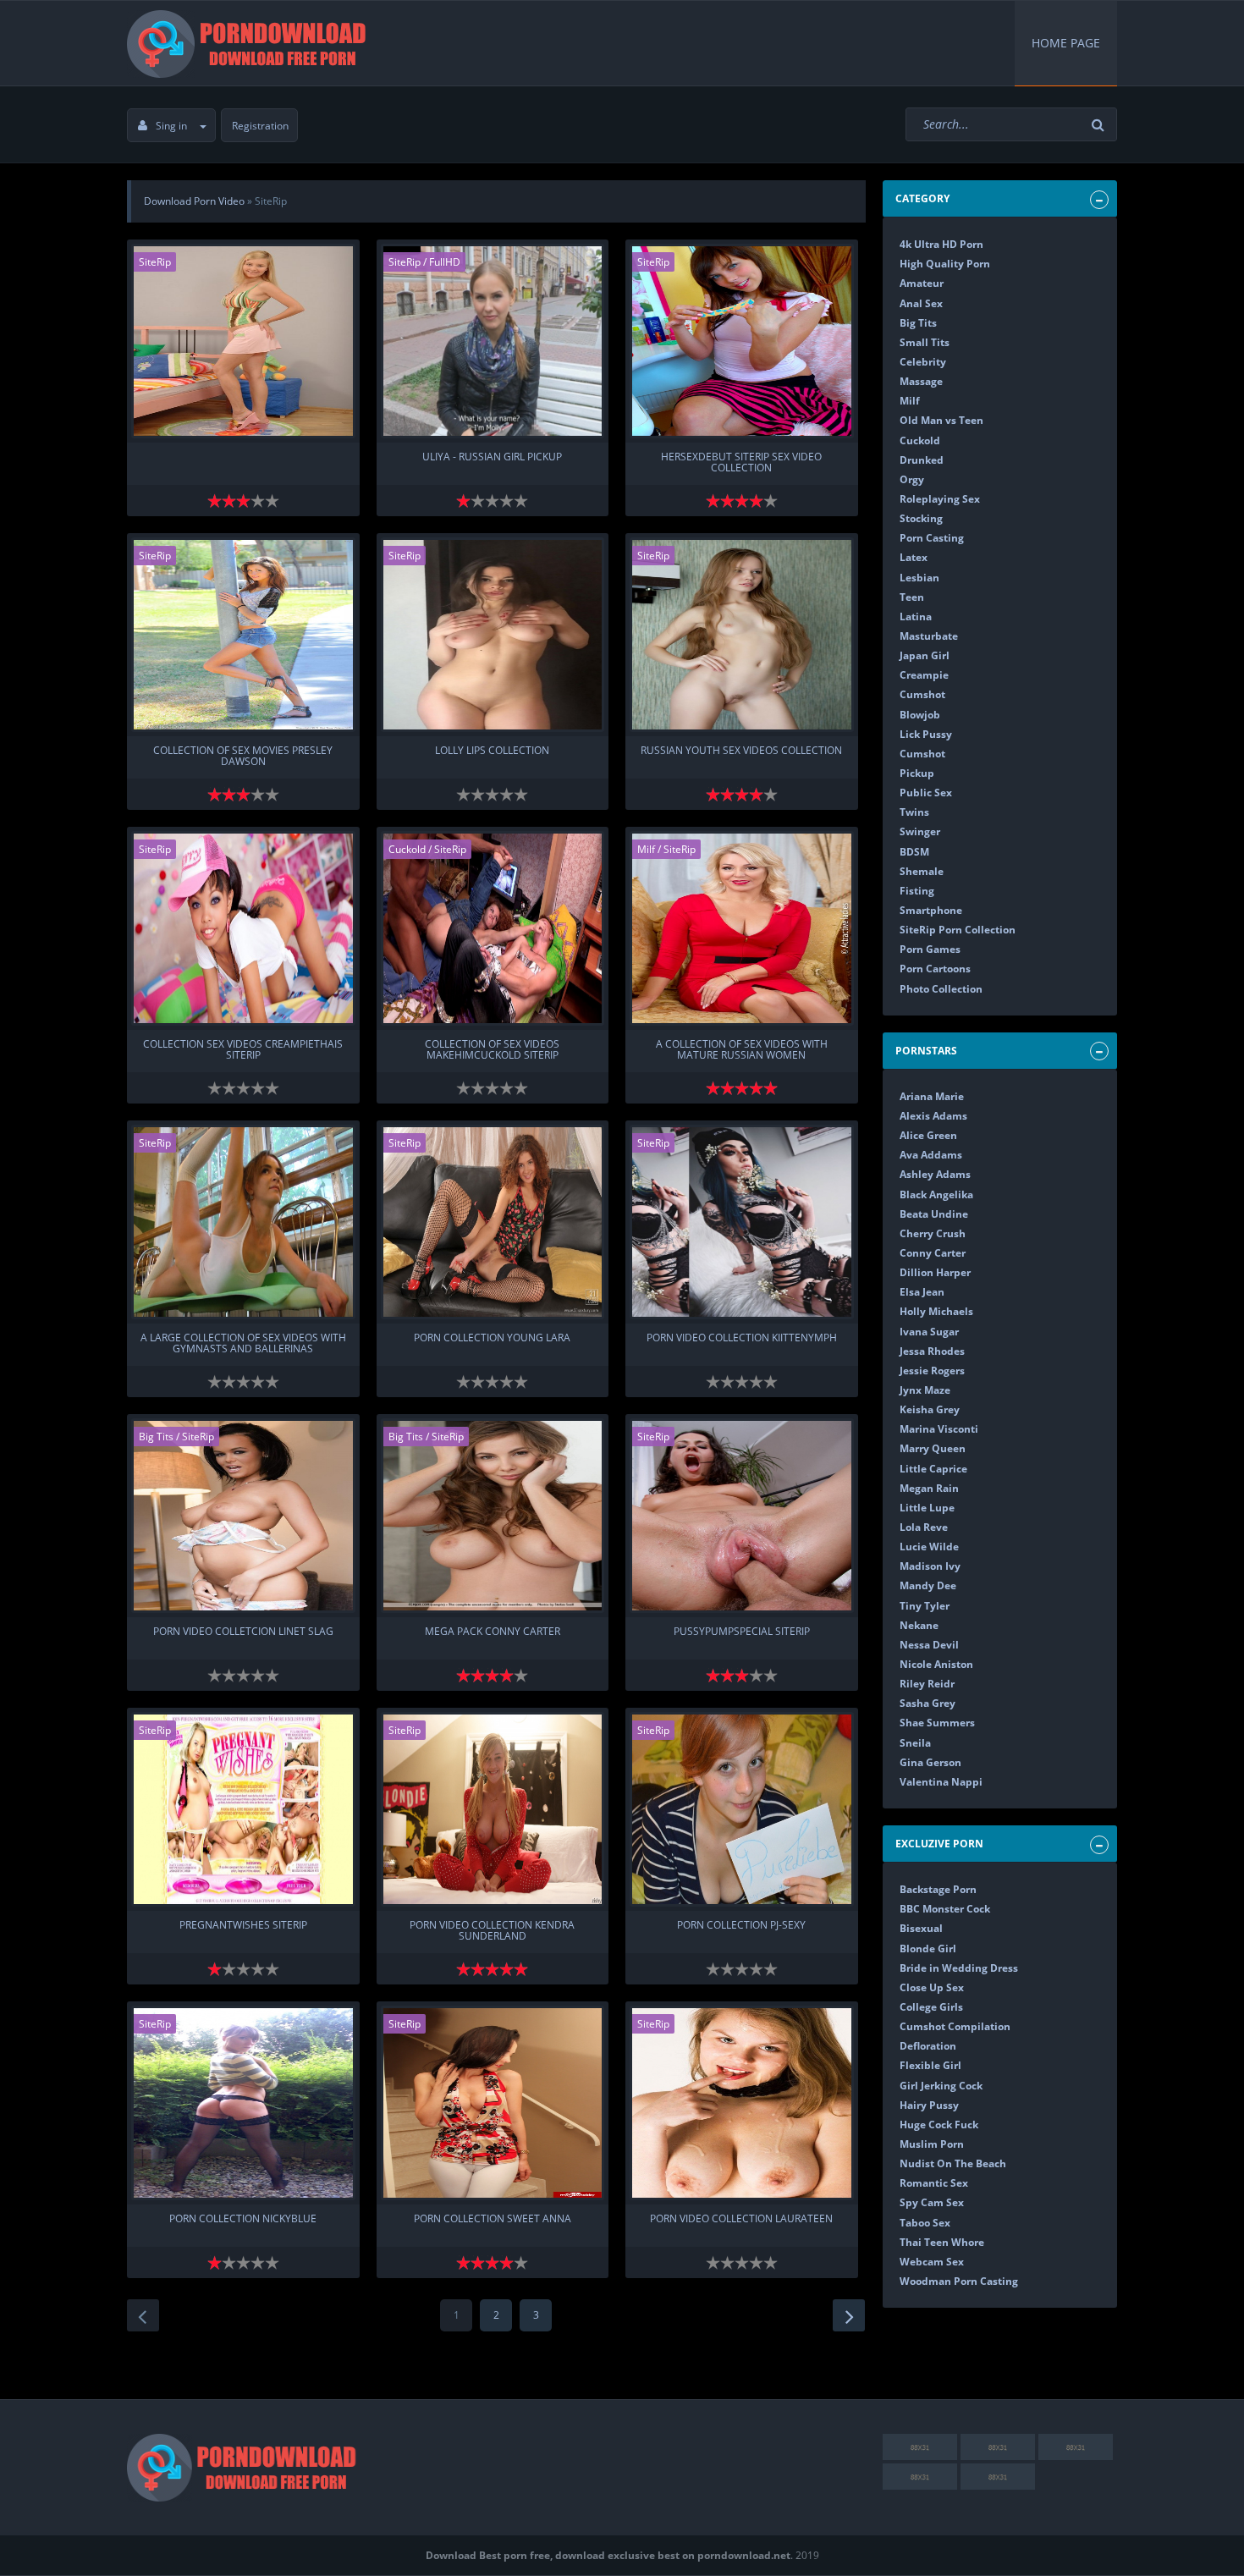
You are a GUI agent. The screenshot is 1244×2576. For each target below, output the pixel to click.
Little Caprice (933, 1469)
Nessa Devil (929, 1645)
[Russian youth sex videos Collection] (742, 635)
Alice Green (928, 1135)
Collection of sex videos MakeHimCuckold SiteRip (492, 1050)
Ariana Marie (932, 1096)
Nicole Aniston (936, 1664)
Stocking (921, 518)
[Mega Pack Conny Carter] (493, 1516)
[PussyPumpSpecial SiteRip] (742, 1516)
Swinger (920, 831)
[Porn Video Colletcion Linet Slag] (243, 1516)
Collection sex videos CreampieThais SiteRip (243, 1050)
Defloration (928, 2046)
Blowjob (920, 715)
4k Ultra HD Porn (941, 244)
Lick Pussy (926, 734)
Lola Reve (924, 1527)
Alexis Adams (933, 1116)
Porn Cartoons (935, 969)
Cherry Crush (933, 1233)
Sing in (171, 126)
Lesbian (919, 578)
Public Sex (926, 793)
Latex (914, 557)
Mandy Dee (928, 1585)
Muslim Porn (932, 2144)
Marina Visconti (939, 1429)
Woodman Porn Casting (959, 2281)
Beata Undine (934, 1214)
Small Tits (925, 342)
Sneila (915, 1743)
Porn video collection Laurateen (741, 2219)
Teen (912, 597)
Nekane (919, 1625)
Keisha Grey (930, 1409)
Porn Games (930, 949)
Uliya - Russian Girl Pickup (492, 457)
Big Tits (156, 1437)
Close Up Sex (932, 1987)
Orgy (912, 479)
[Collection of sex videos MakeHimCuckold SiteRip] (493, 928)
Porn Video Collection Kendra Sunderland (492, 1931)
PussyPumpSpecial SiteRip (742, 1632)
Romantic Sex (934, 2183)
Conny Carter (933, 1253)
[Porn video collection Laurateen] (742, 2103)
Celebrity (923, 362)
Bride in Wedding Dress (959, 1968)
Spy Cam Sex (932, 2202)
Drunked (922, 460)
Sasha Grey (927, 1703)
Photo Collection (941, 989)
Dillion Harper (935, 1272)
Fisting (917, 891)
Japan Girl (925, 655)
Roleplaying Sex (940, 499)
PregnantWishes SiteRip (243, 1926)
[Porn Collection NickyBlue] (243, 2103)
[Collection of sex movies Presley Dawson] (243, 635)
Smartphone (931, 910)
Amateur (922, 283)
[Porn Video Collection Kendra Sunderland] (493, 1809)
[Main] (250, 43)
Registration (260, 126)
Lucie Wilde (929, 1547)
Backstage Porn (938, 1889)
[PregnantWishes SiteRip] (243, 1809)
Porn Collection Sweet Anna (493, 2219)
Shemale (922, 871)
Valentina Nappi (941, 1782)
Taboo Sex (925, 2223)
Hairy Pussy (929, 2105)
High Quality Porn (945, 264)
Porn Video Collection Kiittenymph (742, 1338)
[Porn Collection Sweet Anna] (493, 2103)
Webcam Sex (932, 2262)
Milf (646, 849)
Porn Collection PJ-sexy (741, 1926)
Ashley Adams (935, 1174)
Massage (921, 381)
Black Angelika (936, 1194)
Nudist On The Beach (953, 2163)
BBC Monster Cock (945, 1909)
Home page (1066, 43)
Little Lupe (927, 1508)
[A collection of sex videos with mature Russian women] (742, 928)
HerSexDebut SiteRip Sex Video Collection (741, 463)
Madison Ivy (930, 1566)
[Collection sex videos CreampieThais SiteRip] (243, 928)
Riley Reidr (927, 1684)
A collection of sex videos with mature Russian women (742, 1050)
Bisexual (921, 1928)
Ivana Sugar (929, 1332)
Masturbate (929, 636)
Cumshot (922, 694)
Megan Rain (929, 1488)
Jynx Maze (925, 1390)
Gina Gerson (930, 1762)
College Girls (931, 2007)
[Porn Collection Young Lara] (493, 1222)
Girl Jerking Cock (941, 2086)
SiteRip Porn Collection (958, 930)
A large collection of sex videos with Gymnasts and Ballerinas (243, 1344)
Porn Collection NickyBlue (243, 2219)
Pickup (917, 773)
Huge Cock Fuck (939, 2125)
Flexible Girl (930, 2065)
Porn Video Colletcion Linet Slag (243, 1632)
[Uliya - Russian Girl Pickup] (493, 341)
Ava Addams (931, 1155)
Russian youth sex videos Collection (741, 751)
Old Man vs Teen (941, 420)
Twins (914, 812)
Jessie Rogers (932, 1371)
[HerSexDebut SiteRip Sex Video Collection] (742, 341)
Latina (916, 616)
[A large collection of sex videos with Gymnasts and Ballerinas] (243, 1222)
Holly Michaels (936, 1311)
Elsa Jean (922, 1292)
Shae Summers (937, 1723)
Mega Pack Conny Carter (493, 1632)
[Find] (1100, 125)
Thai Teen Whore (942, 2242)
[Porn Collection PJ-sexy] (742, 1809)
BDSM (914, 852)
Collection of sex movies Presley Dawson (243, 757)
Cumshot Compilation (955, 2026)
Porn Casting (932, 538)
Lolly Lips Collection (492, 751)
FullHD (445, 262)
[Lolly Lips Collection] (493, 635)
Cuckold (407, 849)
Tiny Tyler (925, 1606)
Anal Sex (921, 303)
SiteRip (155, 262)
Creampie (924, 675)
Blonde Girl (928, 1949)
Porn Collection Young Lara (492, 1338)
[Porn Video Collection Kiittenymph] (742, 1222)
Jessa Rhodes (932, 1351)
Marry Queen (933, 1448)
